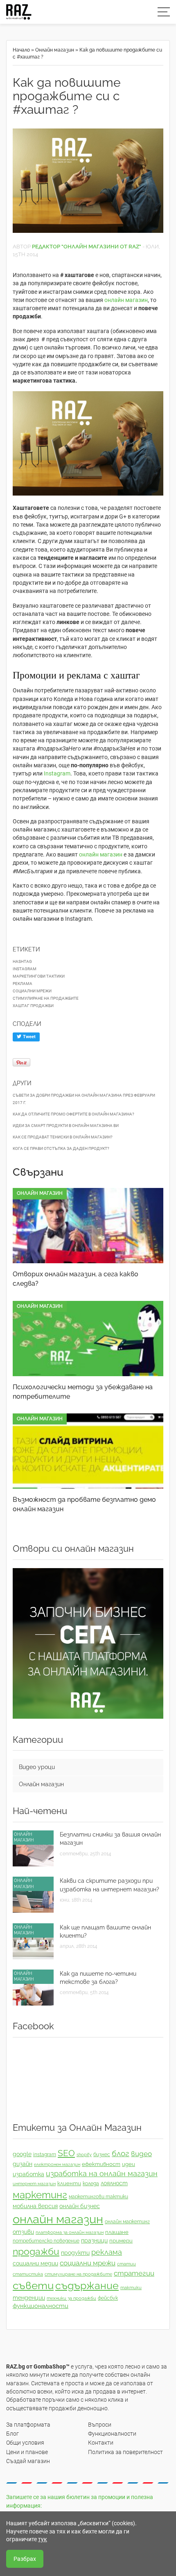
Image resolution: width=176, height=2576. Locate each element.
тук (43, 2539)
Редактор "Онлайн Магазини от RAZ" (87, 247)
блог (121, 2153)
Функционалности (112, 2434)
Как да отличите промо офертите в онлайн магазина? (73, 1114)
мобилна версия (35, 2206)
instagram (25, 969)
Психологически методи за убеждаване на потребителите (83, 1392)
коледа (91, 2184)
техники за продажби (71, 2298)
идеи (129, 2164)
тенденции (29, 2298)
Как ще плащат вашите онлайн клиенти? (105, 1931)
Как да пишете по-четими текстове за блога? (98, 1978)
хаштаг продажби (33, 1006)
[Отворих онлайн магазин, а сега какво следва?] (88, 1226)
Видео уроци (37, 1767)
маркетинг (40, 2195)
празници (94, 2240)
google (22, 2154)
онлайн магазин (126, 300)
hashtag (22, 961)
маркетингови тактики (39, 976)
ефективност (101, 2164)
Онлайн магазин (55, 50)
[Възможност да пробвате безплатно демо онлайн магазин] (88, 1451)
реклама (23, 984)
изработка (28, 2174)
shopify (84, 2155)
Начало (21, 50)
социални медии (35, 2263)
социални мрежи (32, 991)
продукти (75, 2253)
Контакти (101, 2443)
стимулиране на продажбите (46, 998)
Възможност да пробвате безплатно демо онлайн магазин (84, 1504)
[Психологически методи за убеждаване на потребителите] (88, 1339)
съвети (33, 2285)
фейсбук (108, 2298)
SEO (66, 2153)
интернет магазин (34, 2184)
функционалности (41, 2306)
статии (126, 2264)
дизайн (23, 2164)
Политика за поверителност (125, 2452)
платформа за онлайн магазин (70, 2232)
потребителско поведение (46, 2241)
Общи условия (25, 2443)
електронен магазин (57, 2164)
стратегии (134, 2273)
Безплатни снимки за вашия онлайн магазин (110, 1839)
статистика (28, 2274)
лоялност (114, 2183)
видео (141, 2154)
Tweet (29, 1037)
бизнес (102, 2155)
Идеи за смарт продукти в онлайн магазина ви (66, 1126)
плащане (117, 2232)
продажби (36, 2251)
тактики (131, 2288)
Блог (12, 2434)
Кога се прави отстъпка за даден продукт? (61, 1148)
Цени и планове (27, 2452)
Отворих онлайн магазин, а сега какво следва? (76, 1279)
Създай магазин (28, 2461)
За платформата (28, 2425)
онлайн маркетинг (127, 2222)
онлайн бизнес (80, 2206)
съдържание (87, 2286)
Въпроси (100, 2425)
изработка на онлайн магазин (102, 2174)
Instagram (57, 773)
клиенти (69, 2183)
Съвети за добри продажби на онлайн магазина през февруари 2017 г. (84, 1099)
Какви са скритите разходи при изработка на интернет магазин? (109, 1885)
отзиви (23, 2232)
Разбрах (25, 2559)
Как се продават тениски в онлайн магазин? (63, 1137)
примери (121, 2241)
